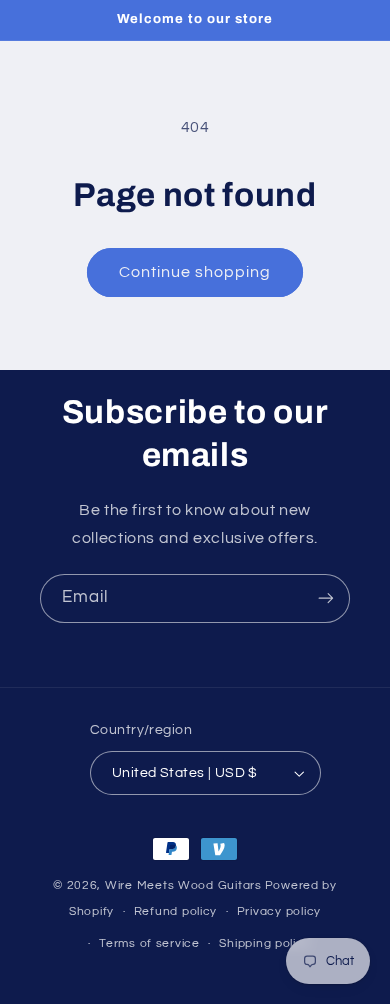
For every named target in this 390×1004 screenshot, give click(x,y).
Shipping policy (264, 943)
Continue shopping (195, 272)
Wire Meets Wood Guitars (183, 885)
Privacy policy (279, 911)
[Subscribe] (326, 598)
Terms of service (149, 943)
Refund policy (176, 911)
